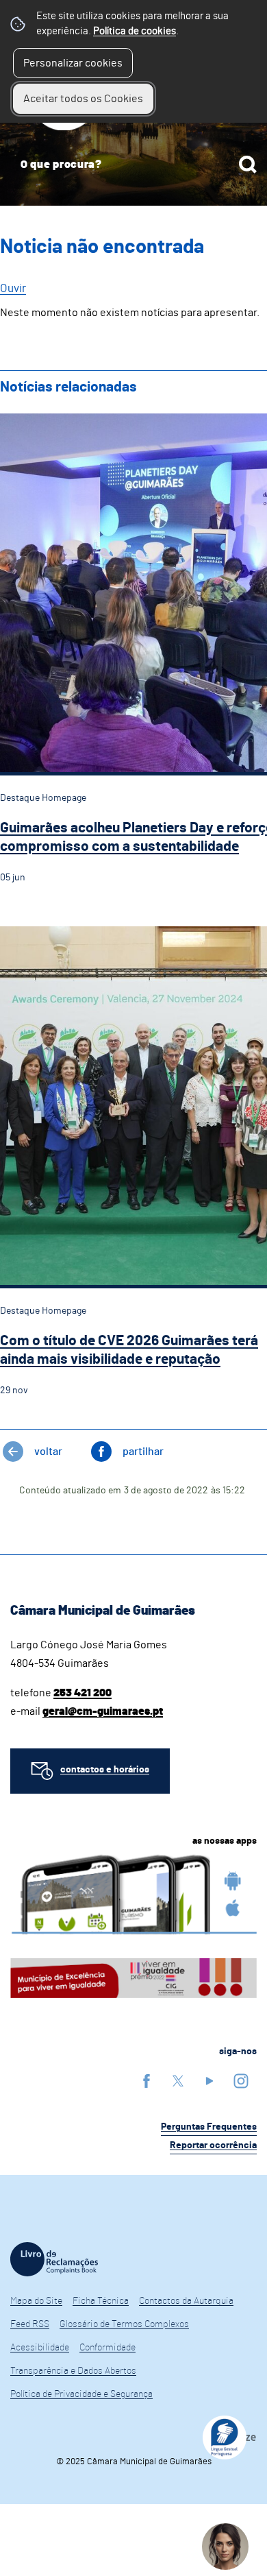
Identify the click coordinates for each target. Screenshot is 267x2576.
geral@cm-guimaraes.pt (103, 1711)
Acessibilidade (40, 2348)
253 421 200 (82, 1693)
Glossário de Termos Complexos (124, 2324)
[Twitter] (178, 2081)
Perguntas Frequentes (209, 2127)
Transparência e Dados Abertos (73, 2371)
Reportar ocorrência (213, 2145)
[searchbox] (133, 165)
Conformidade (107, 2348)
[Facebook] (147, 2081)
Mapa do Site (36, 2301)
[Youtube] (209, 2081)
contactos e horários (105, 1770)
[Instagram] (241, 2081)
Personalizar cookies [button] (73, 63)
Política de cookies (135, 31)
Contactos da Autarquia (186, 2301)
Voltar (48, 1452)
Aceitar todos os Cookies (83, 99)
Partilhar (143, 1452)
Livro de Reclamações (54, 2259)
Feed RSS (30, 2324)
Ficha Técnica (101, 2301)
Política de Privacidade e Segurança (81, 2394)
